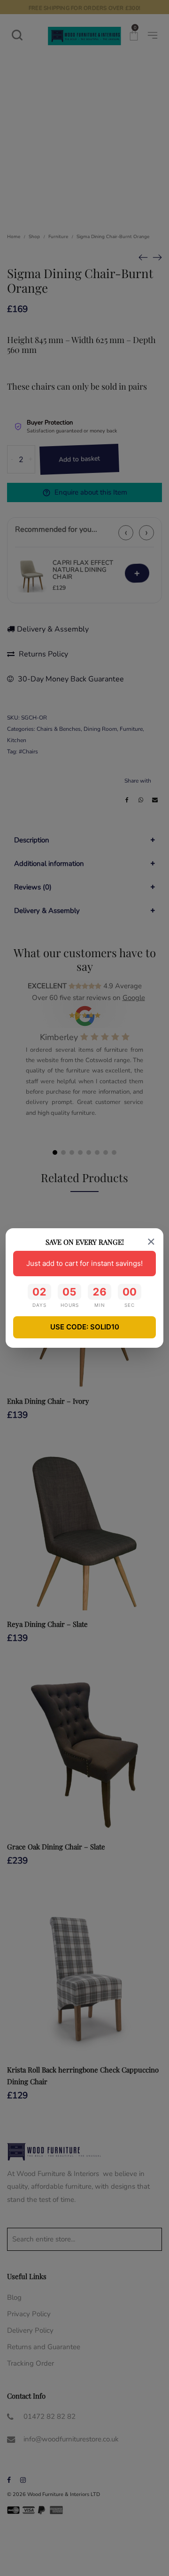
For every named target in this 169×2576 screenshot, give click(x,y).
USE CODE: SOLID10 (85, 1327)
